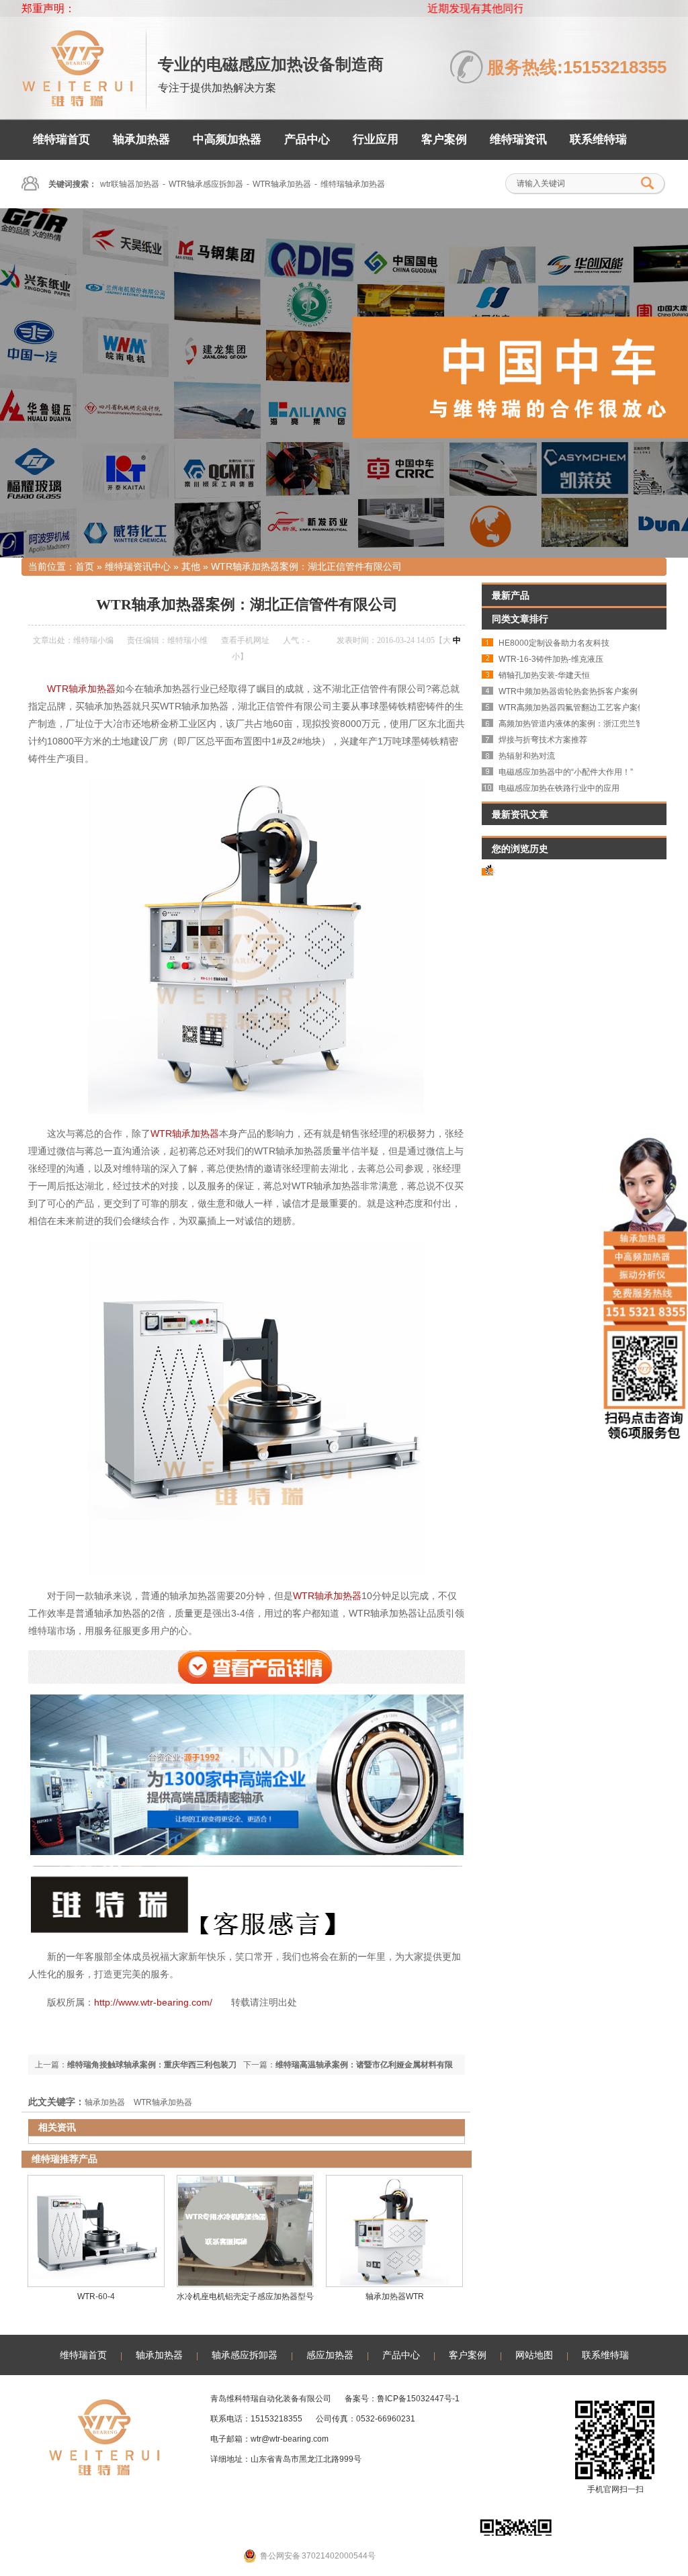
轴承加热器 (141, 139)
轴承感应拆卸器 (245, 2355)
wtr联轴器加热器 (130, 184)
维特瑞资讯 (518, 139)
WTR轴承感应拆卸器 (206, 184)
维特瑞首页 (61, 139)
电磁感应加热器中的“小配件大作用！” (566, 772)
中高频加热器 (227, 139)
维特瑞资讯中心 (138, 566)
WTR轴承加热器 (282, 184)
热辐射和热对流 (527, 756)
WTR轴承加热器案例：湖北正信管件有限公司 (306, 566)
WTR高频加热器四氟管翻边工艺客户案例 (572, 707)
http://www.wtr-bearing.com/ (153, 2002)
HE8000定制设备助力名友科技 (554, 643)
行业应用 (376, 139)
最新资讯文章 (520, 814)
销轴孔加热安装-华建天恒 (544, 675)
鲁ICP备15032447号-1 (418, 2399)
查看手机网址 (245, 640)
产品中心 (307, 139)
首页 (85, 566)
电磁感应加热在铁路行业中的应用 (559, 788)
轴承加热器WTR (395, 2296)
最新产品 (511, 595)
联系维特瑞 (598, 139)
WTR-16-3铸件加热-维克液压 (551, 659)
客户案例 (444, 139)
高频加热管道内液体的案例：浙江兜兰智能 (575, 724)
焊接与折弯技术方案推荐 (543, 740)
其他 (191, 566)
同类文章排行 (520, 619)
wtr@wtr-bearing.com (290, 2439)
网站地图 (534, 2355)
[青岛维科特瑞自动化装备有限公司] (77, 100)
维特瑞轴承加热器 (353, 184)
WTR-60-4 (96, 2296)
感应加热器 (330, 2355)
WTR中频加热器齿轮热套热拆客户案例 (568, 691)
